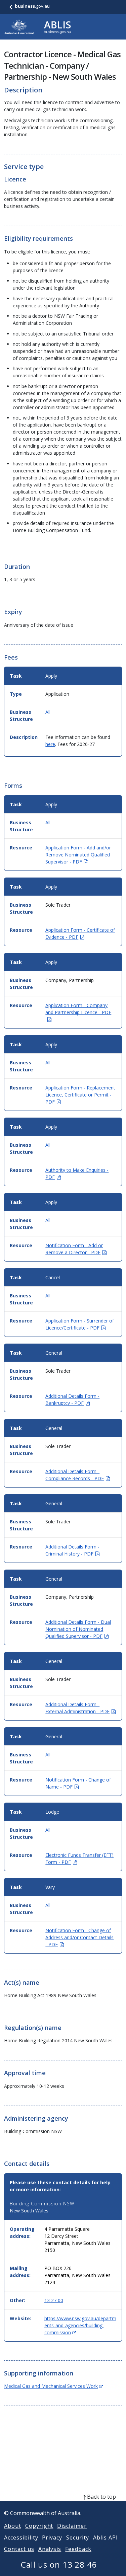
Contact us (19, 2549)
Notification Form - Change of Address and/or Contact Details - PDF (79, 1937)
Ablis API (106, 2537)
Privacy (52, 2537)
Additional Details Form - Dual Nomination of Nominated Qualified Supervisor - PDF (78, 1629)
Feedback (78, 2549)
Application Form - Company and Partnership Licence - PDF (78, 1012)
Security (78, 2537)
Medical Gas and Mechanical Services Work (53, 2386)
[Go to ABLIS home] (38, 27)
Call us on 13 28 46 (59, 2564)
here (50, 744)
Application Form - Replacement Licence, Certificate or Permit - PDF (80, 1095)
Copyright (39, 2526)
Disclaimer (72, 2526)
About (13, 2526)
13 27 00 (54, 2300)
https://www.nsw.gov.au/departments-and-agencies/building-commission (80, 2325)
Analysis (50, 2549)
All (48, 712)
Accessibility (21, 2537)
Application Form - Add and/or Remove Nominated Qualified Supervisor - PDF (78, 855)
